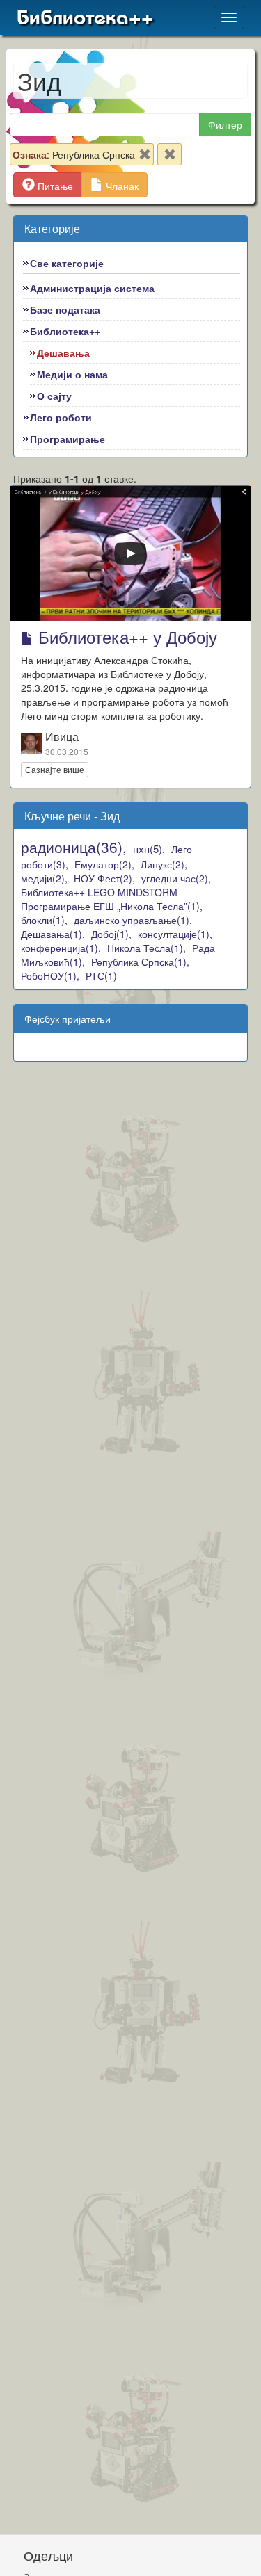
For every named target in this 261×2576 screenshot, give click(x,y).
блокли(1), (44, 920)
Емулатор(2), (104, 864)
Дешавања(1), (53, 934)
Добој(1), (111, 934)
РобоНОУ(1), (50, 975)
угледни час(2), (176, 878)
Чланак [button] (121, 186)
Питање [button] (54, 186)
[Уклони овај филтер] (145, 157)
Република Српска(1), (140, 962)
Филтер (225, 124)
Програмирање (68, 439)
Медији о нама (72, 374)
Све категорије (67, 263)
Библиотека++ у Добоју (125, 637)
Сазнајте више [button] (55, 769)
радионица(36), (74, 847)
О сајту (54, 396)
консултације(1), (175, 934)
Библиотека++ (85, 17)
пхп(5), (149, 849)
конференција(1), (61, 948)
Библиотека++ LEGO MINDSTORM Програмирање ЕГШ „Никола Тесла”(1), (112, 899)
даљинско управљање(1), (133, 920)
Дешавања (63, 353)
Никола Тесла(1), (147, 948)
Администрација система (92, 288)
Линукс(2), (164, 864)
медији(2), (44, 878)
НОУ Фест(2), (104, 878)
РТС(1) (101, 975)
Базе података (65, 309)
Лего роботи (61, 417)
